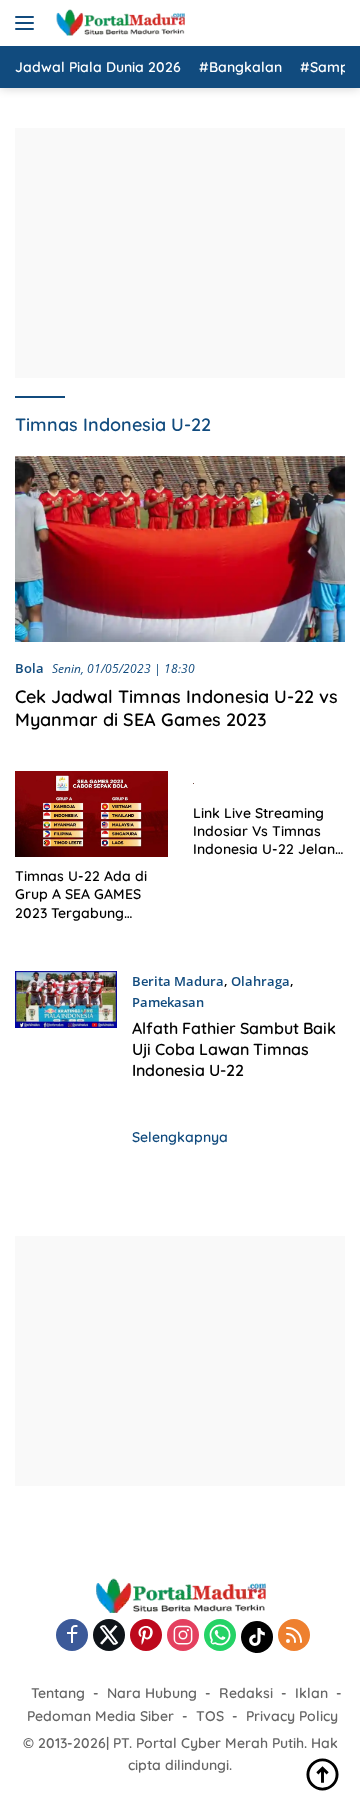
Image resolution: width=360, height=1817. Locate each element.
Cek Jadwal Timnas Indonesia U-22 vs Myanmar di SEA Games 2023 (176, 708)
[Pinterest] (146, 1636)
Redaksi (246, 1693)
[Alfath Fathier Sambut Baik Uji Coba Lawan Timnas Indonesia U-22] (66, 1031)
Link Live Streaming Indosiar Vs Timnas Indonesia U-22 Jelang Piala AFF (268, 831)
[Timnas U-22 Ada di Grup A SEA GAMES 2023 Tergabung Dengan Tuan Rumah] (91, 814)
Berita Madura (178, 981)
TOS (210, 1716)
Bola (29, 668)
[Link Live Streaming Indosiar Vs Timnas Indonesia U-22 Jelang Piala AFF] (269, 782)
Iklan (311, 1693)
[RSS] (294, 1636)
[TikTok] (257, 1637)
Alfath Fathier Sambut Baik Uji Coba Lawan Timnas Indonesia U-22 (234, 1049)
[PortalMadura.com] (117, 23)
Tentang (58, 1693)
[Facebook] (72, 1636)
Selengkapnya (180, 1137)
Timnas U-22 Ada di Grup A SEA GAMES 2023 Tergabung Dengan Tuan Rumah (85, 894)
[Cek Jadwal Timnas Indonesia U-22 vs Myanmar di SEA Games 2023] (180, 549)
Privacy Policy (292, 1716)
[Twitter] (109, 1636)
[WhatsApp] (220, 1636)
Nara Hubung (152, 1693)
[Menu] (28, 23)
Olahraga (260, 981)
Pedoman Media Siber (100, 1716)
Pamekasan (168, 1002)
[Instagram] (183, 1636)
